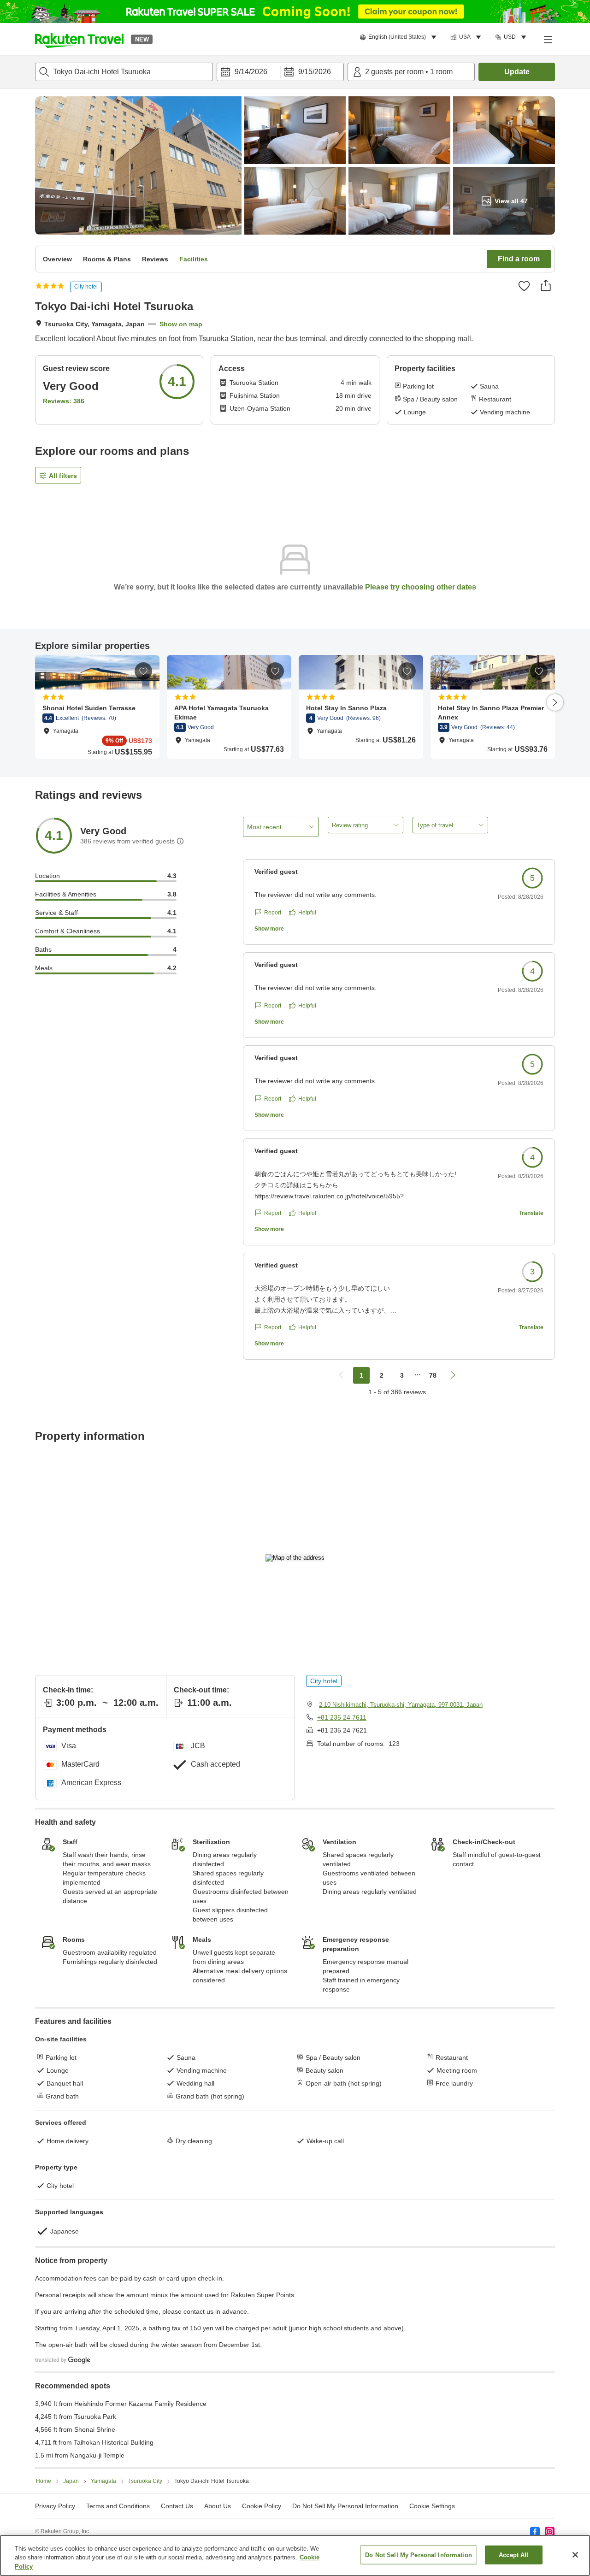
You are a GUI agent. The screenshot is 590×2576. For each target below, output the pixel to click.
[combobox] (124, 72)
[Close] (575, 2555)
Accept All (513, 2555)
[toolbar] (280, 72)
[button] (79, 39)
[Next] (555, 702)
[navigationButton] (341, 1375)
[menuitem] (399, 37)
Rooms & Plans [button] (107, 259)
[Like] (524, 286)
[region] (295, 2555)
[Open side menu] (548, 39)
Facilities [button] (194, 259)
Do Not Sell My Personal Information (419, 2555)
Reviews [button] (155, 259)
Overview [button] (57, 259)
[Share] (546, 285)
